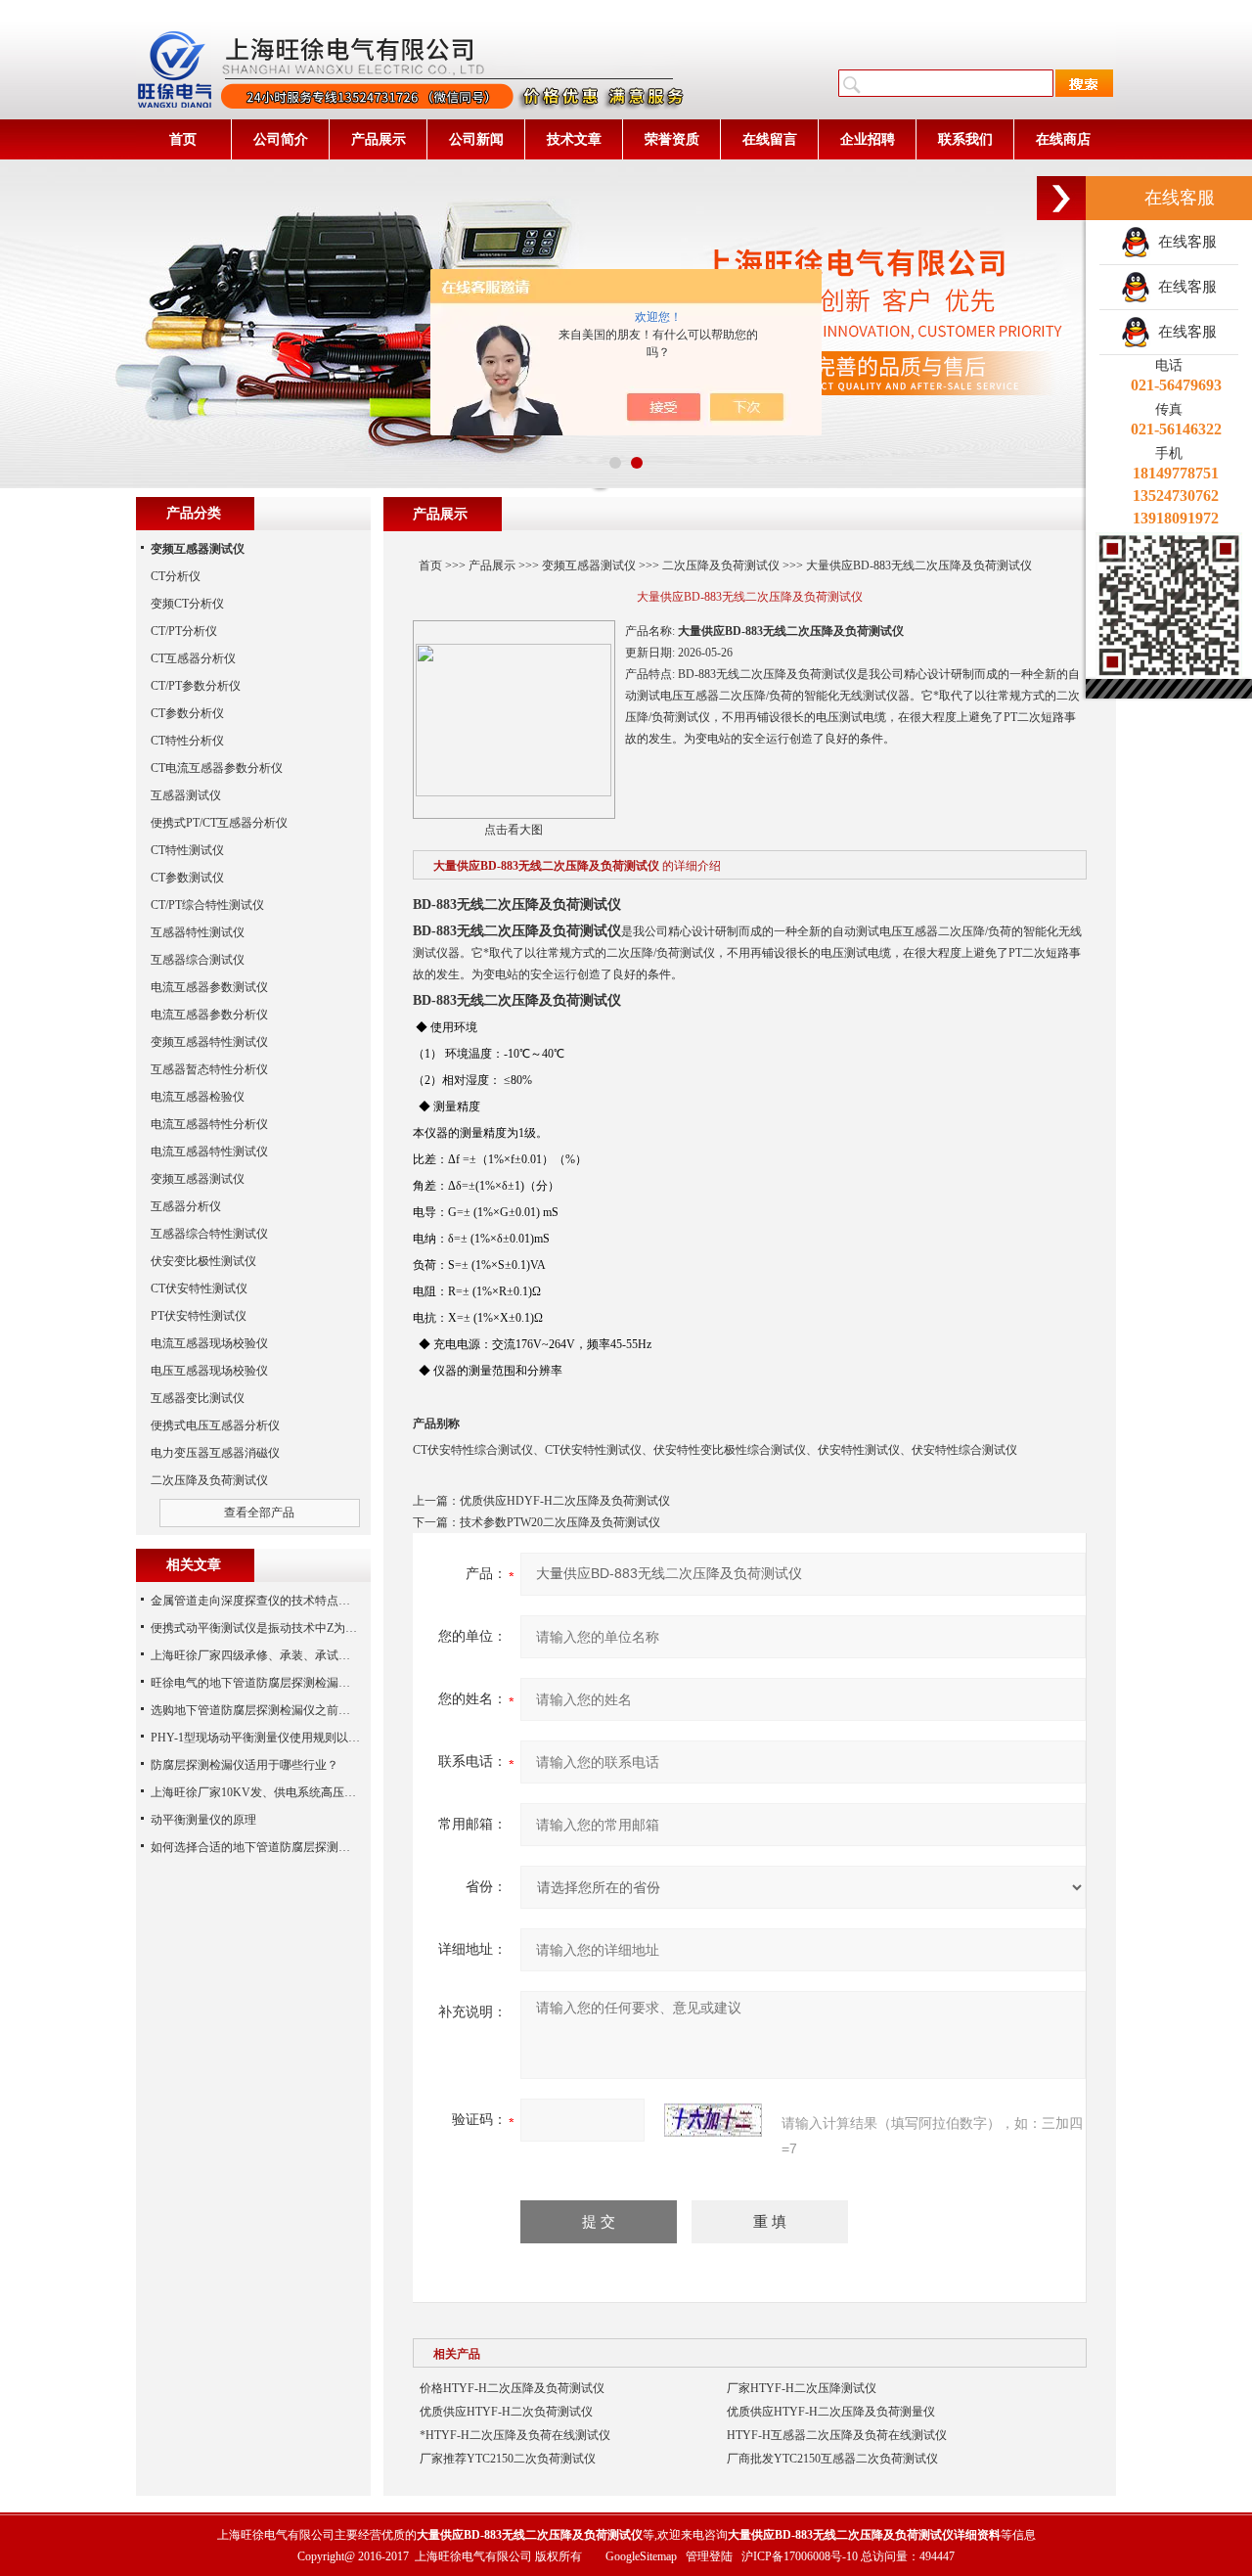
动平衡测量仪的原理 (203, 1820)
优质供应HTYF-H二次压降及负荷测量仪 (831, 2412)
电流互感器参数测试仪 (209, 987)
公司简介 (281, 139)
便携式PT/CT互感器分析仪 (219, 823)
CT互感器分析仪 (193, 658)
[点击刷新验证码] (713, 2120)
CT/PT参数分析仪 (196, 686)
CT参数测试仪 (187, 878)
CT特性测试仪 (187, 850)
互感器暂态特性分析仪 (209, 1069)
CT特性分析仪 (187, 741)
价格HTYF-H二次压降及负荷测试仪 (512, 2388)
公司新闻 (476, 139)
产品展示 (379, 139)
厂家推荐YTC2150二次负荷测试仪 (508, 2459)
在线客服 (1184, 242)
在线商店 (1063, 139)
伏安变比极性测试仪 (203, 1261)
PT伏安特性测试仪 (199, 1316)
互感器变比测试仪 (198, 1398)
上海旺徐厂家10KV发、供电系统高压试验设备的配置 (289, 1792)
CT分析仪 (176, 576)
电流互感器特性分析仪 (209, 1124)
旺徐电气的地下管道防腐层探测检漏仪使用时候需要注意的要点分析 (327, 1683)
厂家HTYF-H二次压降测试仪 (802, 2388)
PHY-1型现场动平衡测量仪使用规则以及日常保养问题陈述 (302, 1738)
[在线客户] (1061, 198)
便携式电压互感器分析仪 (215, 1425)
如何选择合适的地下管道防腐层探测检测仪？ (268, 1847)
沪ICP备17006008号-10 (800, 2556)
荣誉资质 (672, 139)
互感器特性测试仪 (198, 932)
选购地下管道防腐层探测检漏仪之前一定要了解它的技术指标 (309, 1710)
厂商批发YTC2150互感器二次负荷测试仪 (832, 2459)
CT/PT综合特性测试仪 (207, 905)
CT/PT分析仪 (184, 631)
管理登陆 (709, 2556)
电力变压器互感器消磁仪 (215, 1453)
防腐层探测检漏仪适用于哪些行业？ (245, 1765)
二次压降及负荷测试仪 (721, 565)
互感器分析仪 (186, 1206)
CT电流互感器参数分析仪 (217, 768)
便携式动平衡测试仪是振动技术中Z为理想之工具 (277, 1628)
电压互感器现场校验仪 (209, 1371)
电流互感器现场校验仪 (209, 1343)
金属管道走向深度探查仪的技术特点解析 (256, 1601)
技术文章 (574, 139)
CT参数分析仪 (187, 713)
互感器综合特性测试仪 (209, 1234)
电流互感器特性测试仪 (209, 1152)
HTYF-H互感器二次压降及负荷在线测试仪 (837, 2435)
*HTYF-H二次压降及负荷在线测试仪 (515, 2435)
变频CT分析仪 (187, 604)
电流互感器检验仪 (198, 1097)
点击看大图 (514, 830)
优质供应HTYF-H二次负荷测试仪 (506, 2412)
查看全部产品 (259, 1513)
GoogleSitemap (641, 2556)
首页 (183, 139)
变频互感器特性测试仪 (209, 1042)
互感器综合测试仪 (198, 960)
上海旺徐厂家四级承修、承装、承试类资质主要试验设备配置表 (315, 1655)
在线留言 (770, 139)
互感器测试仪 (186, 795)
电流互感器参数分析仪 (209, 1015)
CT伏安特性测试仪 (199, 1288)
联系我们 (965, 139)
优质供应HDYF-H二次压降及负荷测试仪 (565, 1501)
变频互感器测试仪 (589, 565)
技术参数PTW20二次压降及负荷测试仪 (560, 1522)
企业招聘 (868, 139)
